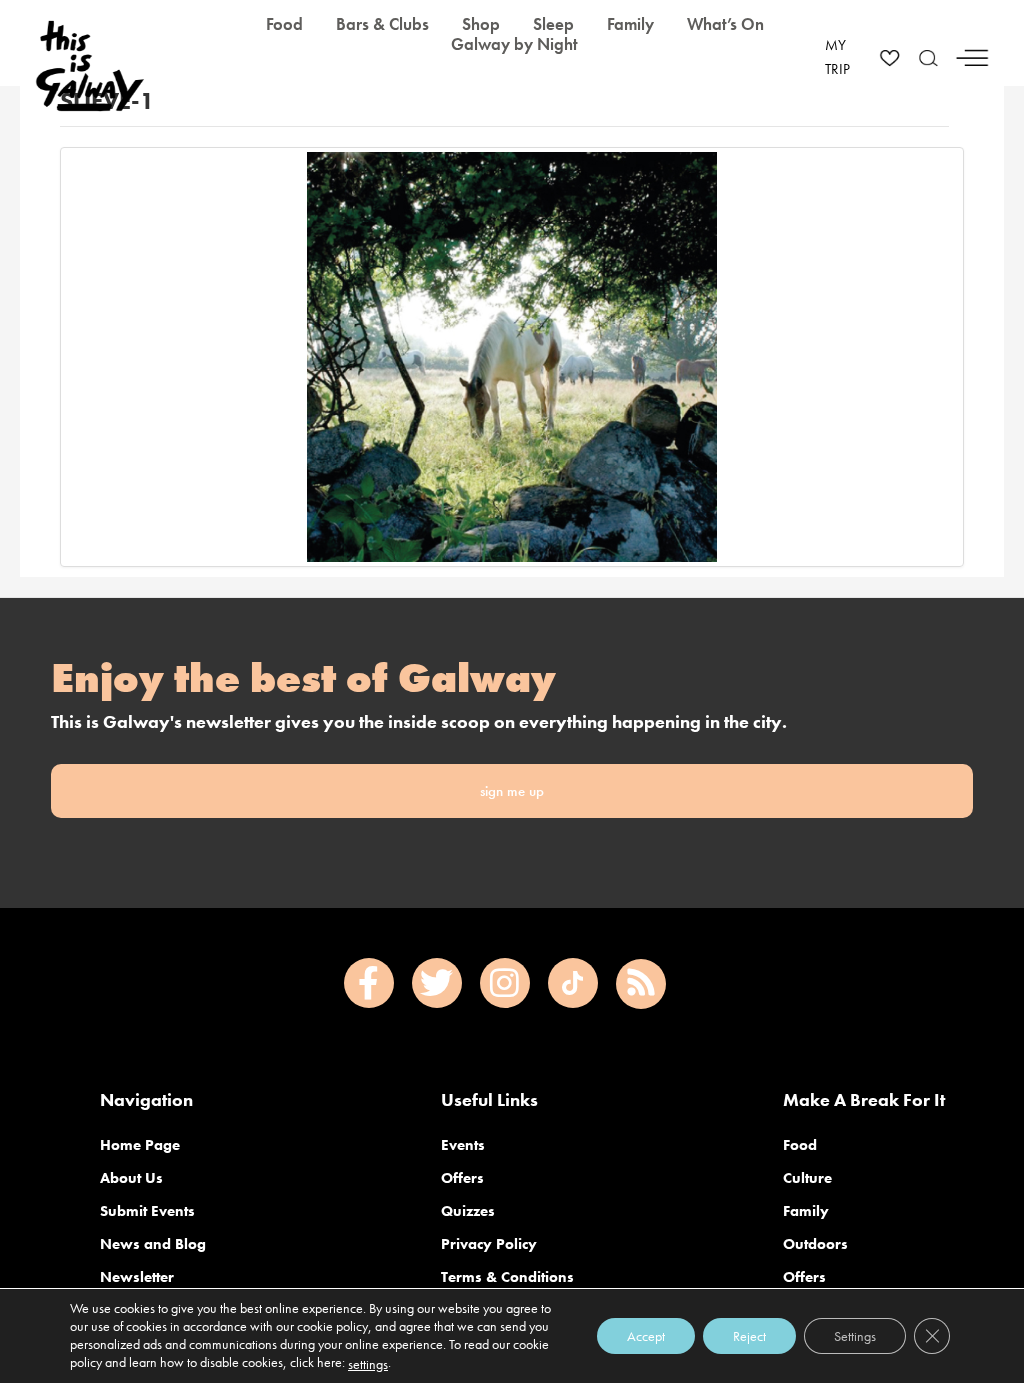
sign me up (512, 791)
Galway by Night (514, 44)
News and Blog (153, 1244)
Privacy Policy (489, 1244)
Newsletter (137, 1277)
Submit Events (147, 1211)
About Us (131, 1178)
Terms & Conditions (507, 1277)
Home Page (140, 1145)
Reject (749, 1336)
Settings (855, 1336)
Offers (462, 1178)
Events (463, 1145)
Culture (807, 1178)
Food (800, 1145)
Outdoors (815, 1244)
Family (806, 1211)
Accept (646, 1336)
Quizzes (468, 1211)
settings (368, 1364)
